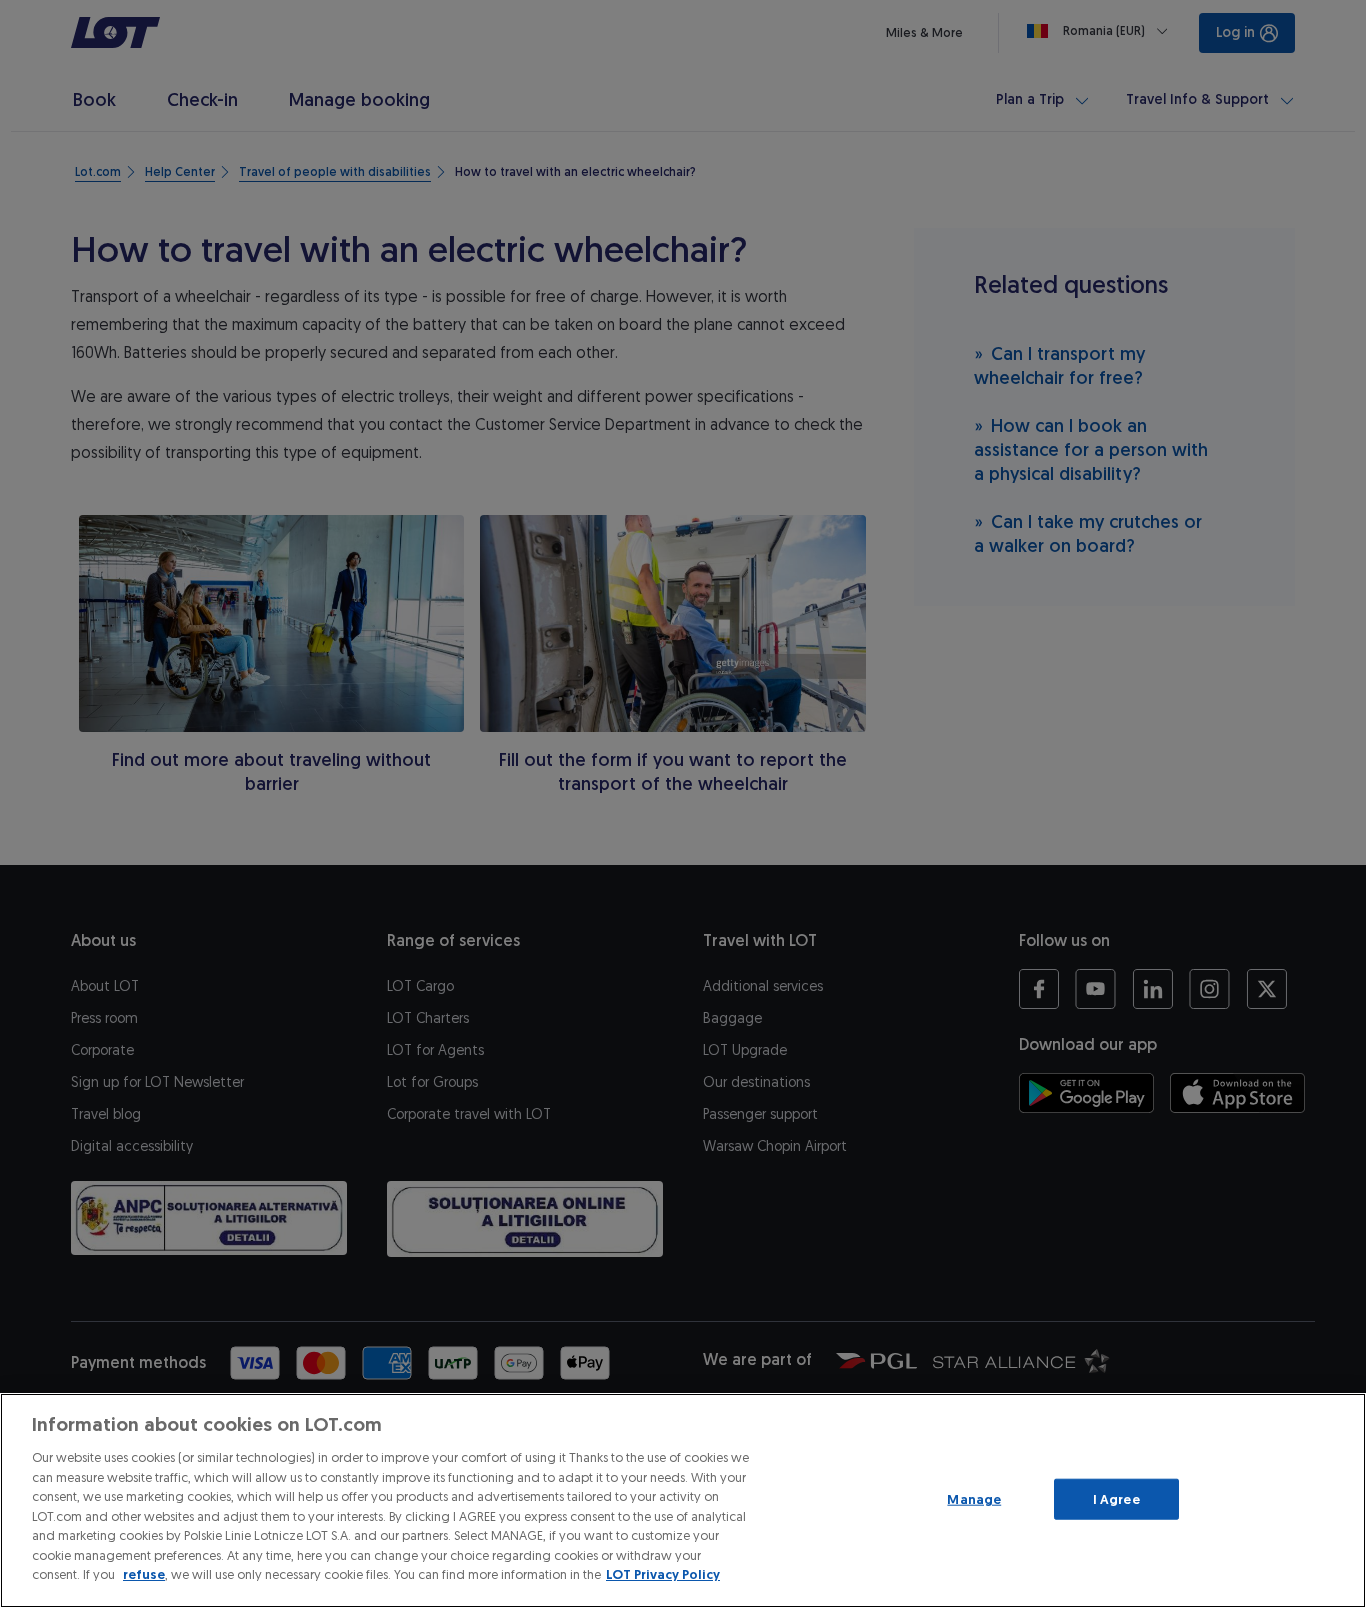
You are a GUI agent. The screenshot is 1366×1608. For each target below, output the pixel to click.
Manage (974, 1498)
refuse (144, 1574)
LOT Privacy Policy (663, 1574)
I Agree (1116, 1498)
